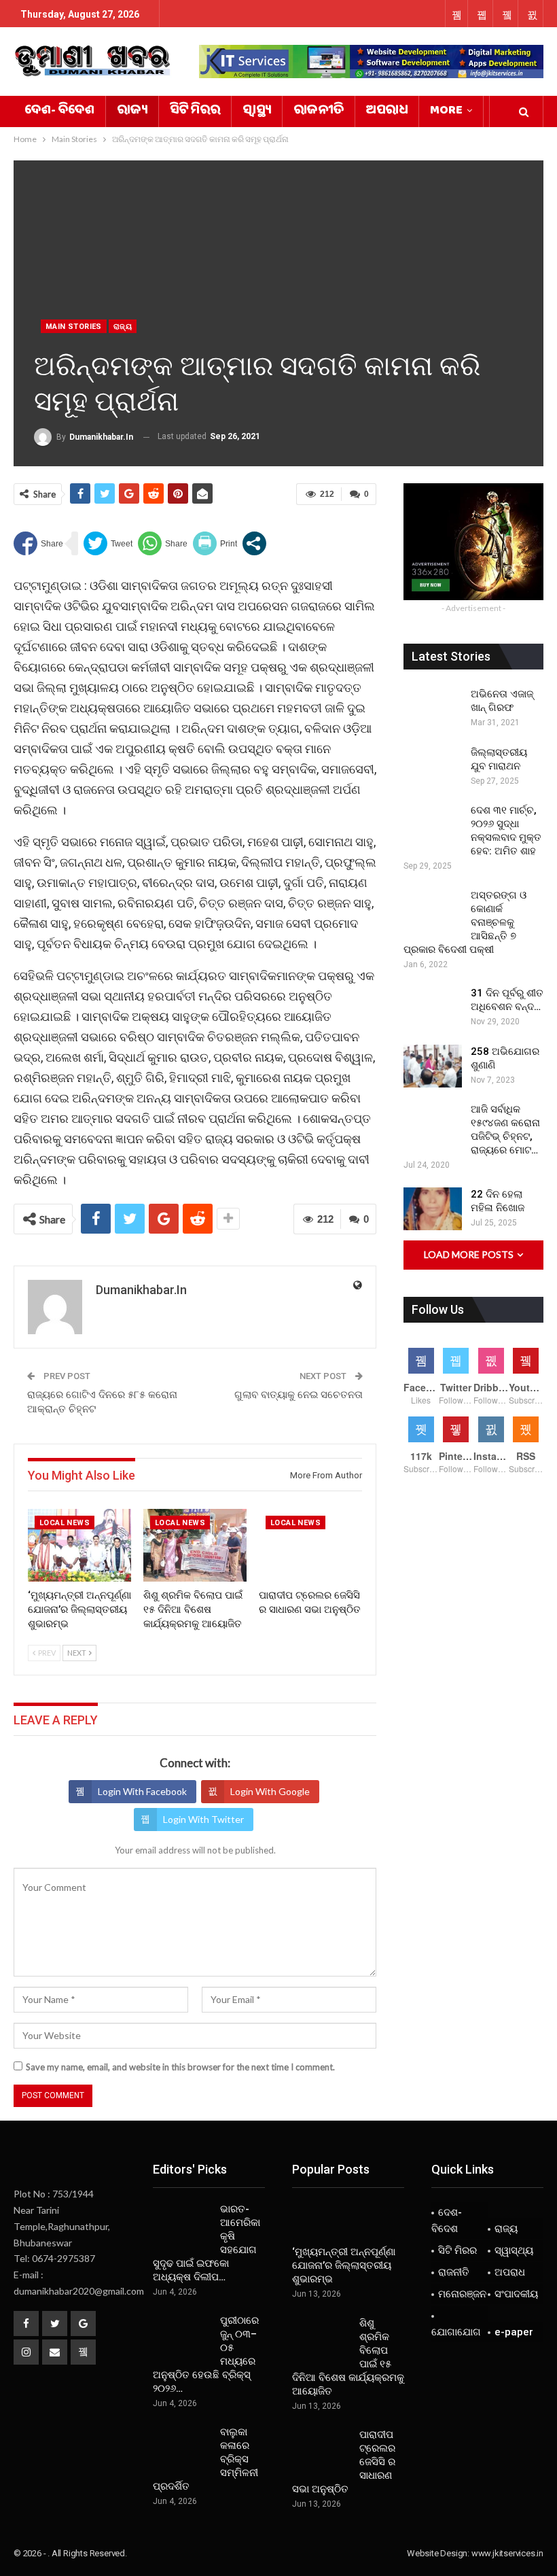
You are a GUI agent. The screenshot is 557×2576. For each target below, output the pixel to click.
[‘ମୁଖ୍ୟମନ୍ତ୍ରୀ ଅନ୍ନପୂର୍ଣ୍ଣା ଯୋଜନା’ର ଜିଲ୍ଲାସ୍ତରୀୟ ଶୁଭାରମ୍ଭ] (79, 1545)
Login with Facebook (142, 1791)
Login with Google (270, 1791)
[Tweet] (108, 543)
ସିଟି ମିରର (195, 111)
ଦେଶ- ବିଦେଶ (59, 111)
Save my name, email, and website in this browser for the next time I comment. (180, 2067)
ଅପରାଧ (387, 111)
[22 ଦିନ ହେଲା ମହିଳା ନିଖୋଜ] (433, 1209)
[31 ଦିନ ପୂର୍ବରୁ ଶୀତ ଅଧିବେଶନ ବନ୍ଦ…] (433, 1008)
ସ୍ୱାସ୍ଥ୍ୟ (257, 111)
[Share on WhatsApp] (163, 543)
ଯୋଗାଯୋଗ (456, 2332)
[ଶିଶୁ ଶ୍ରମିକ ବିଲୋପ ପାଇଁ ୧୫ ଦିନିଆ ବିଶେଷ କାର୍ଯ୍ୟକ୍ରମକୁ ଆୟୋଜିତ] (195, 1545)
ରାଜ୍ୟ (132, 111)
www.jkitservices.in (507, 2553)
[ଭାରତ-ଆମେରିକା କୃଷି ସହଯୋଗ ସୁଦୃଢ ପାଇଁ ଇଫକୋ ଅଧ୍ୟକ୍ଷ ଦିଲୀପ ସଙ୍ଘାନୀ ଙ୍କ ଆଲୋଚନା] (182, 2224)
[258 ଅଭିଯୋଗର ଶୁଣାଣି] (433, 1066)
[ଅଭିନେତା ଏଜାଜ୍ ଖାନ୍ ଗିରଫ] (433, 709)
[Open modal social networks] (254, 543)
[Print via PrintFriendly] (215, 543)
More (446, 111)
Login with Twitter (203, 1819)
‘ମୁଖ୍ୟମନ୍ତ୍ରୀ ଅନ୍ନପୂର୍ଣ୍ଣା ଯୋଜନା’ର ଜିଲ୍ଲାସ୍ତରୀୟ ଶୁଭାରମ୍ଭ (344, 2265)
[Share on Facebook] (38, 543)
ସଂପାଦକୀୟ (516, 2294)
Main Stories (74, 327)
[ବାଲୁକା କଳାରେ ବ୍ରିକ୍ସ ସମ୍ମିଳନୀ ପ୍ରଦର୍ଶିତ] (182, 2447)
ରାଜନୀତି (319, 111)
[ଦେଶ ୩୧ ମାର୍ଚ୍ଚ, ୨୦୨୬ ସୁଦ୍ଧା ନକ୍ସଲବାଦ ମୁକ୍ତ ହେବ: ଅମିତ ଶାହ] (433, 825)
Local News (65, 1523)
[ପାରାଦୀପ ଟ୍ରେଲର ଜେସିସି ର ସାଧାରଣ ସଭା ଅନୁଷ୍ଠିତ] (310, 1545)
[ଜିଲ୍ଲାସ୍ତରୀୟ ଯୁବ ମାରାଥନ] (433, 767)
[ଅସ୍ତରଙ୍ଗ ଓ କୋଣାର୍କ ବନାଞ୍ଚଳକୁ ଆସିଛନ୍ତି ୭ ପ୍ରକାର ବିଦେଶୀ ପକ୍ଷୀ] (433, 910)
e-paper (514, 2332)
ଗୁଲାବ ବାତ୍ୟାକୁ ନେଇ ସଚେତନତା (299, 1395)
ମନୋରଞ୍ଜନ (462, 2294)
